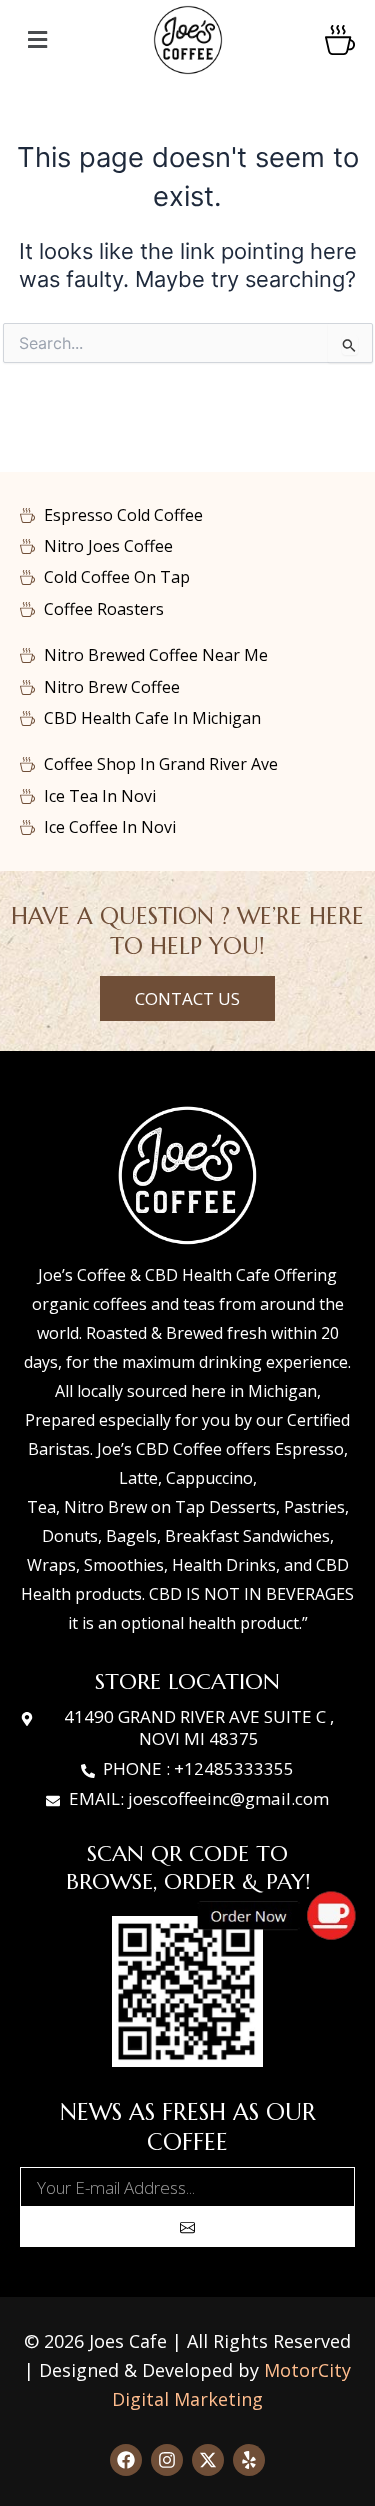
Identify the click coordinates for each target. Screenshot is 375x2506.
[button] (76, 40)
